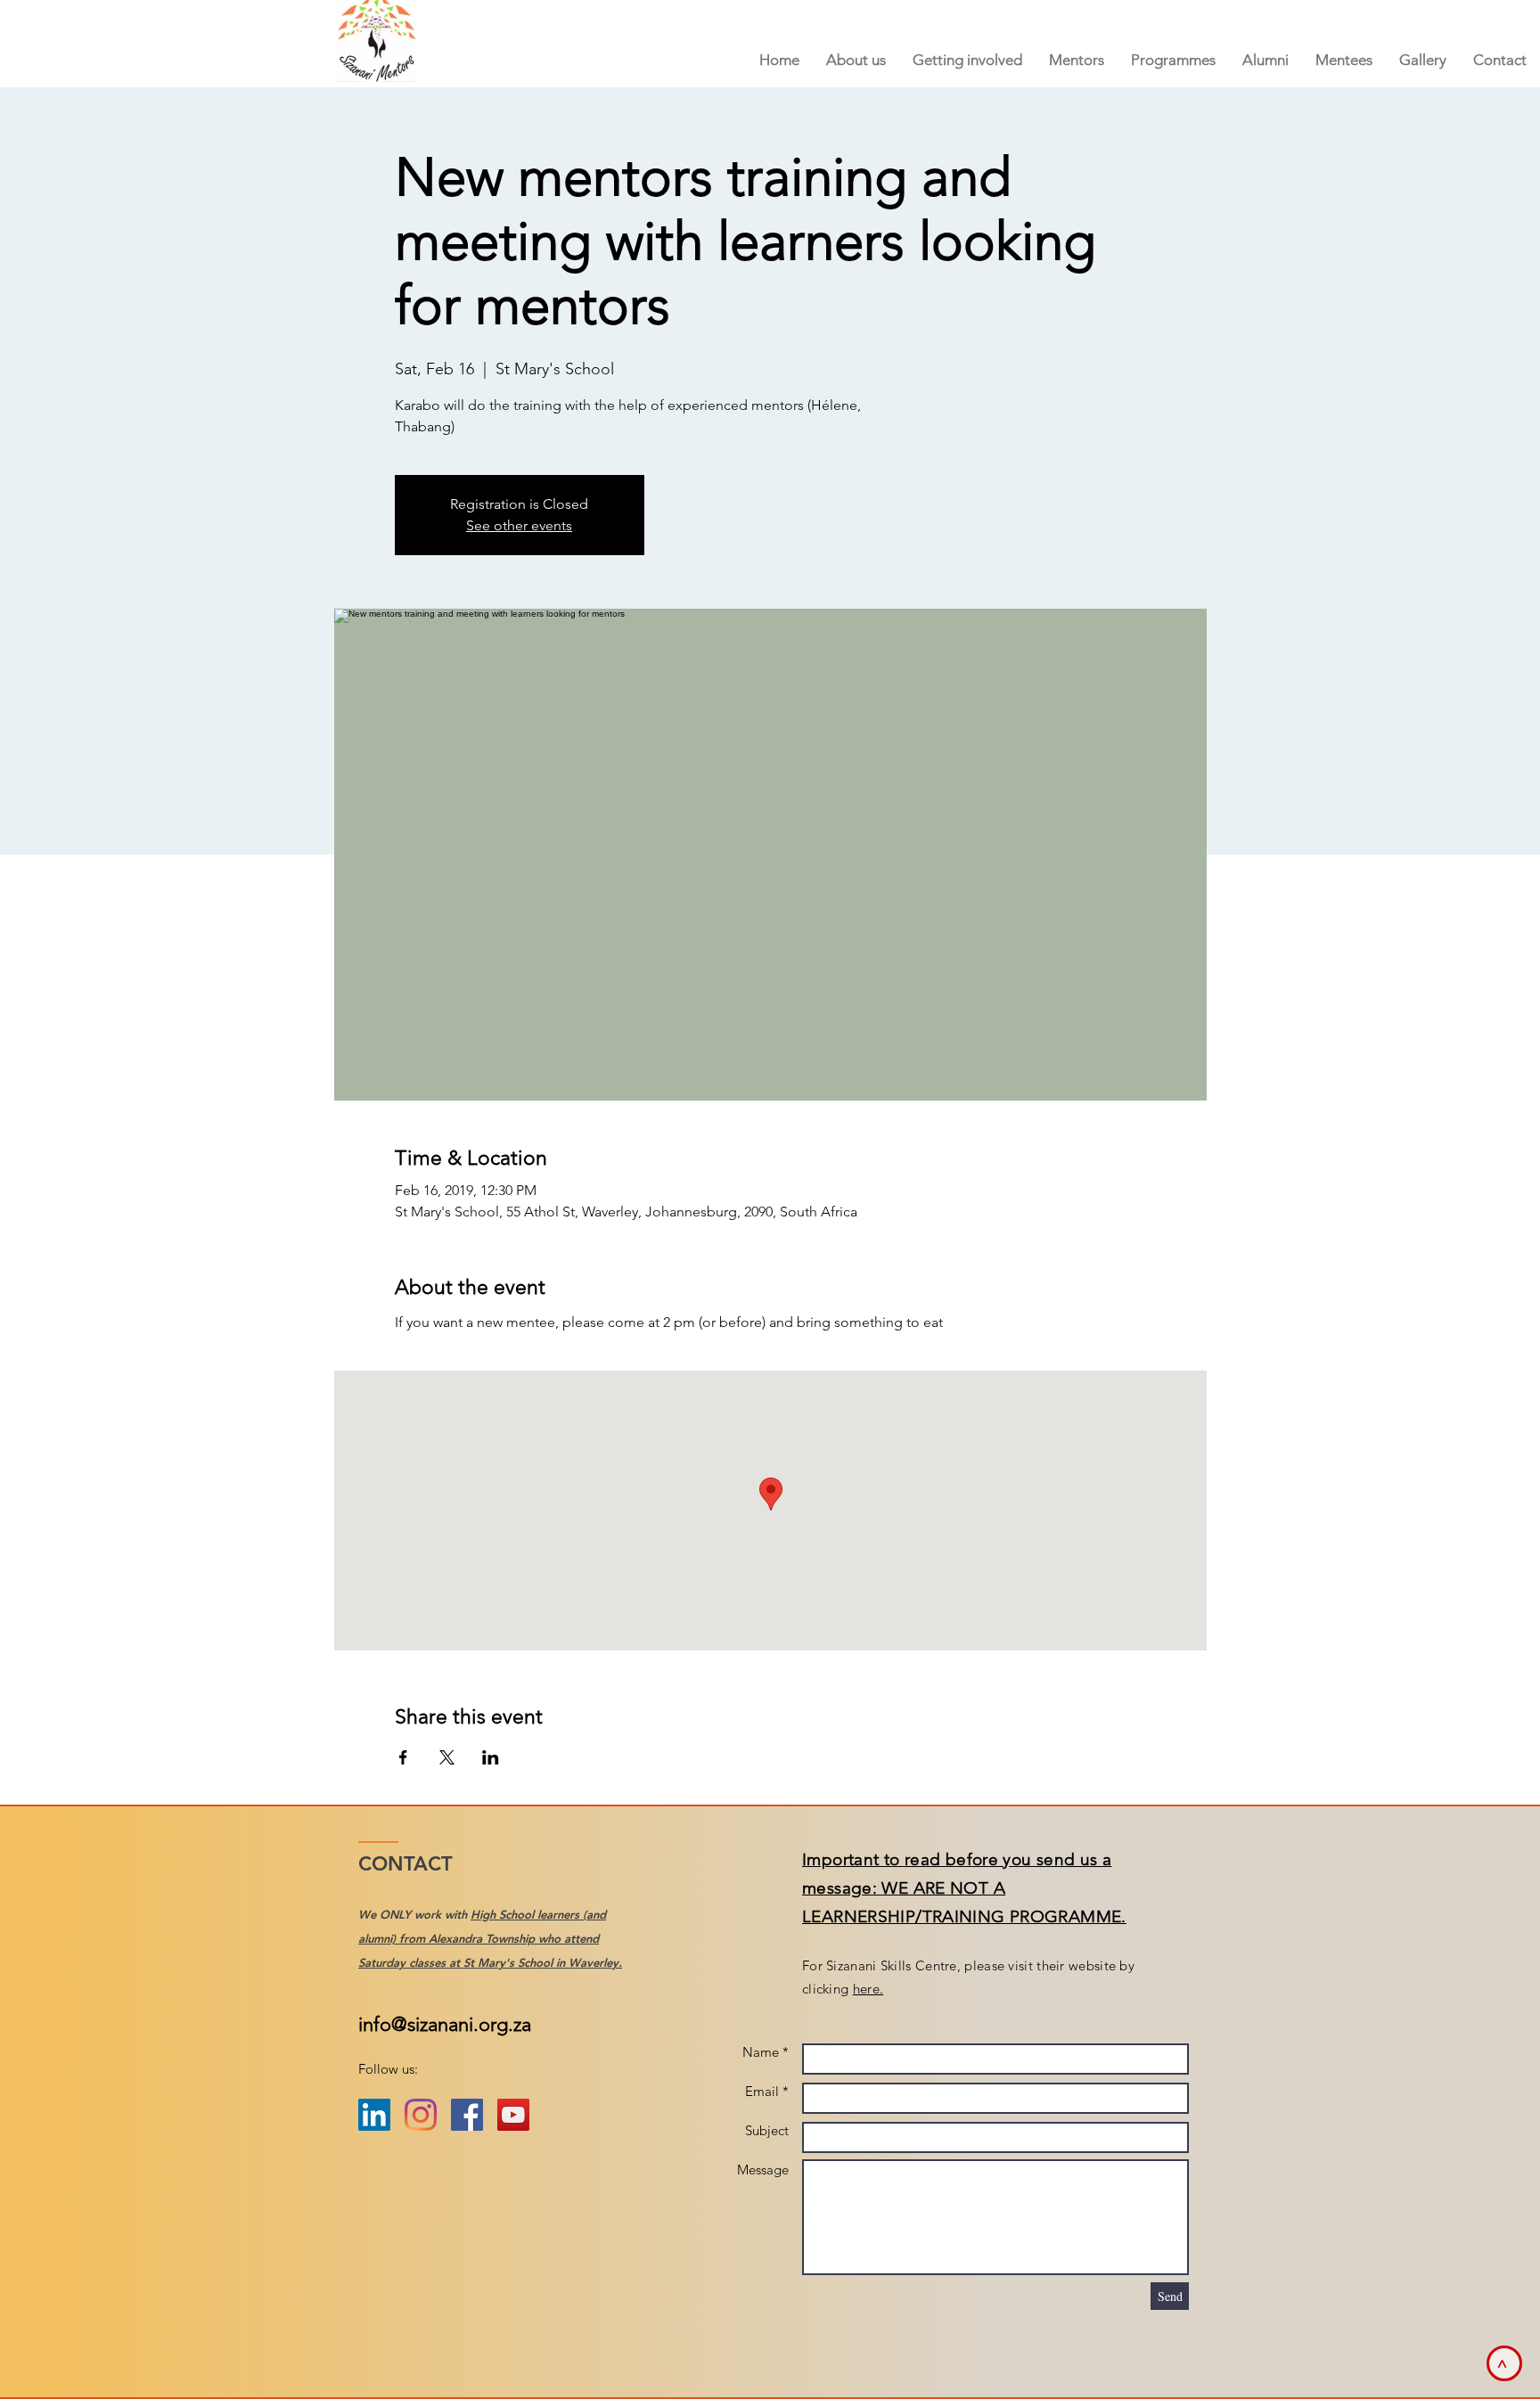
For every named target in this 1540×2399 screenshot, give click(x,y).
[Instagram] (421, 2115)
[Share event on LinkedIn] (491, 1757)
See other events (519, 525)
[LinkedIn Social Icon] (374, 2115)
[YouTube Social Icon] (513, 2115)
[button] (1077, 60)
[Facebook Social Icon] (467, 2115)
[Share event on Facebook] (403, 1757)
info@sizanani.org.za (445, 2024)
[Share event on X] (447, 1757)
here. (868, 1989)
